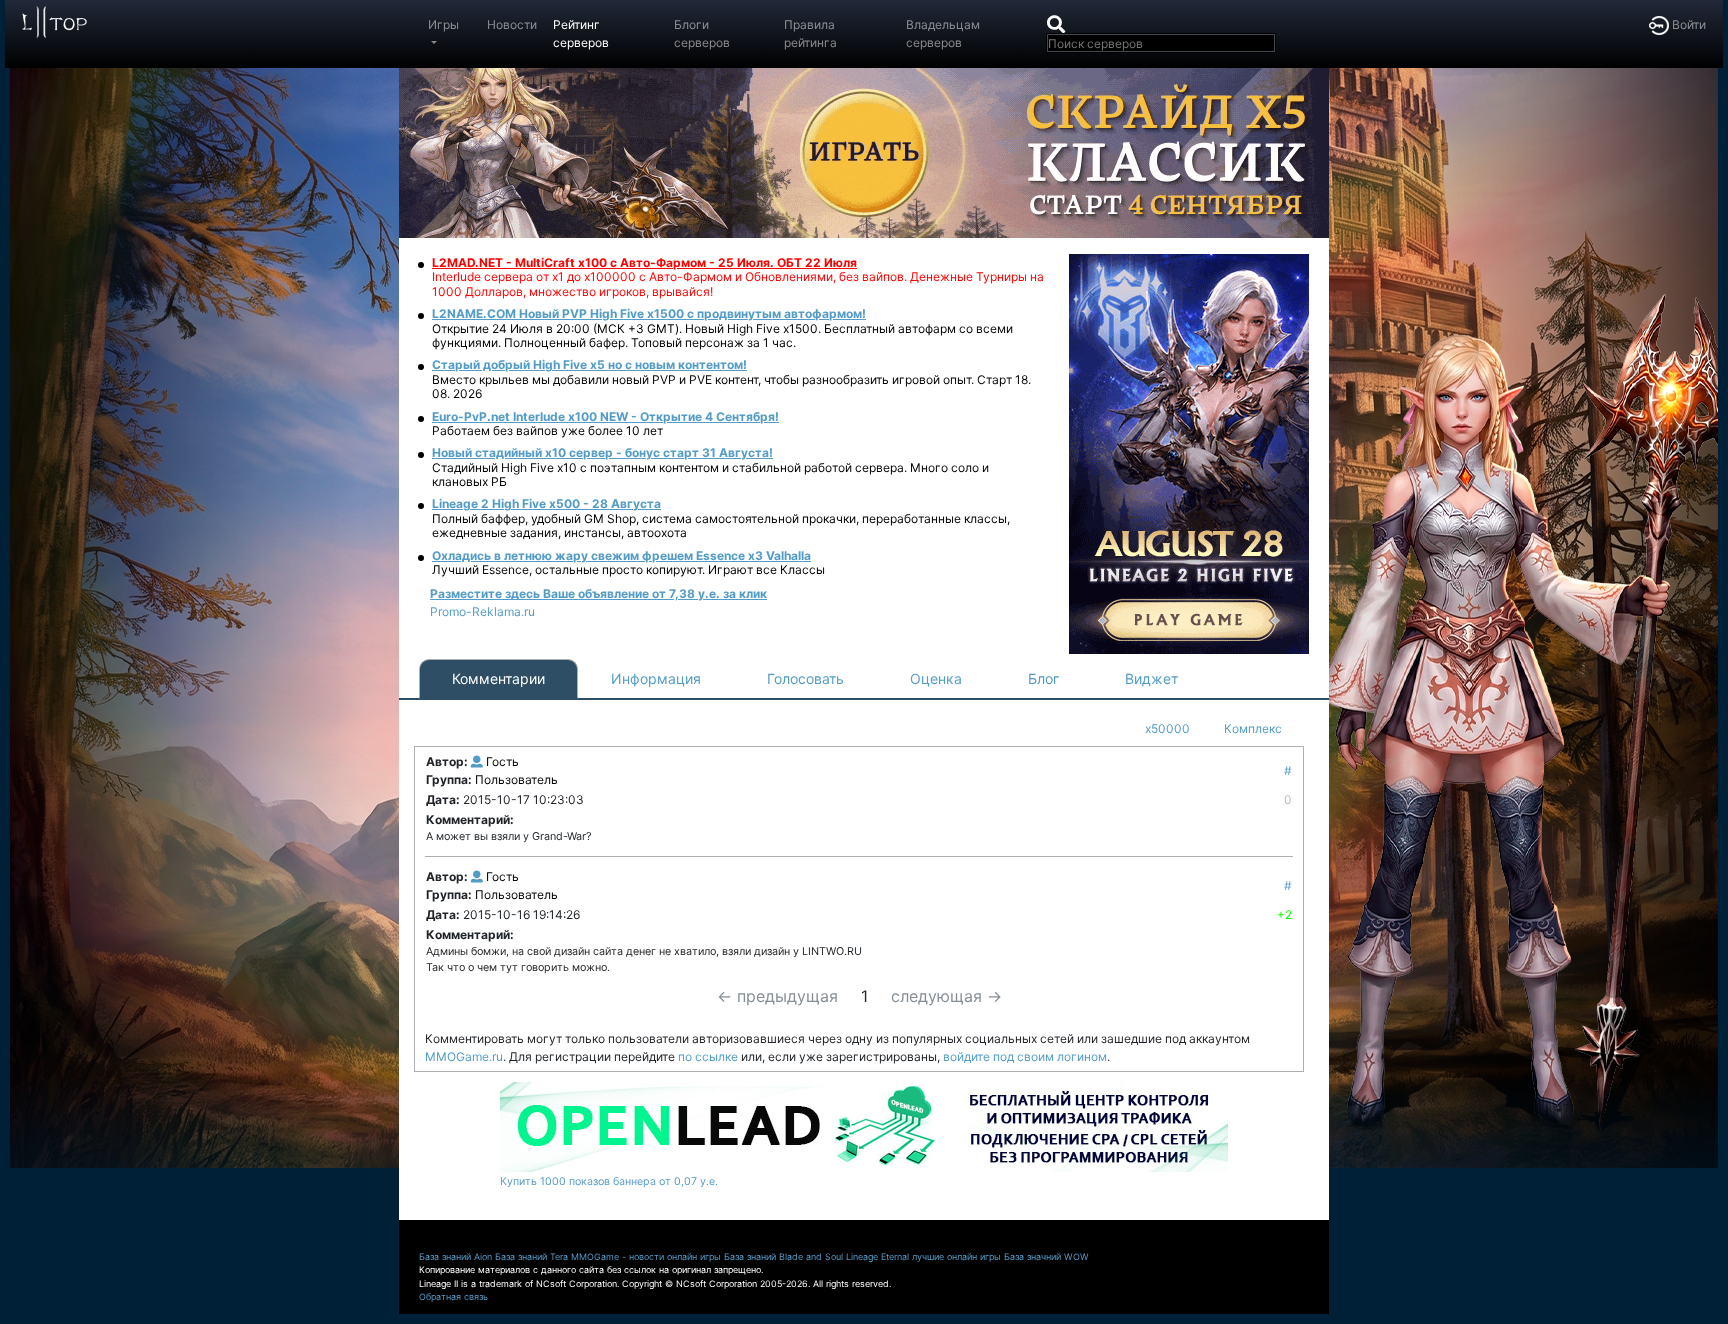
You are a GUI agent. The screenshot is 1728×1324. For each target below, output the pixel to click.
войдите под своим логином (1025, 1056)
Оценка (936, 678)
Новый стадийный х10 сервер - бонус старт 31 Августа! (602, 452)
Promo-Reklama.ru (482, 611)
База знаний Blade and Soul (783, 1256)
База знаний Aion (455, 1256)
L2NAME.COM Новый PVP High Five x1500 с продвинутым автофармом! (649, 313)
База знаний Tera (531, 1256)
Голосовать (805, 678)
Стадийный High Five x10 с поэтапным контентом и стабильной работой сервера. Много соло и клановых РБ (710, 474)
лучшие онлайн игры (956, 1256)
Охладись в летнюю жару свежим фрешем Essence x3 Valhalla (621, 555)
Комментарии (498, 678)
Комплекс (1253, 728)
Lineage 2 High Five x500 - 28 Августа (546, 503)
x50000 (1167, 728)
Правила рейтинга (810, 33)
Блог (1043, 678)
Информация (656, 678)
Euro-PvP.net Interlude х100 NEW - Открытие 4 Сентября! (605, 416)
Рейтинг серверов (581, 33)
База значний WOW (1046, 1256)
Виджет (1151, 678)
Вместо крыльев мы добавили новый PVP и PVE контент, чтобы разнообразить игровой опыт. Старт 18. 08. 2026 (731, 386)
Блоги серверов (702, 33)
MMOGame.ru (464, 1056)
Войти (1687, 24)
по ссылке (708, 1056)
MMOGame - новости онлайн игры (646, 1256)
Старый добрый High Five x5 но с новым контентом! (589, 364)
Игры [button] (443, 24)
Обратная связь (453, 1296)
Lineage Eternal (877, 1256)
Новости (512, 24)
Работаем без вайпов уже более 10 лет (547, 430)
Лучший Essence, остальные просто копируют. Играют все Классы (628, 569)
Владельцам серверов (943, 33)
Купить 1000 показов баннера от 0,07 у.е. (609, 1181)
